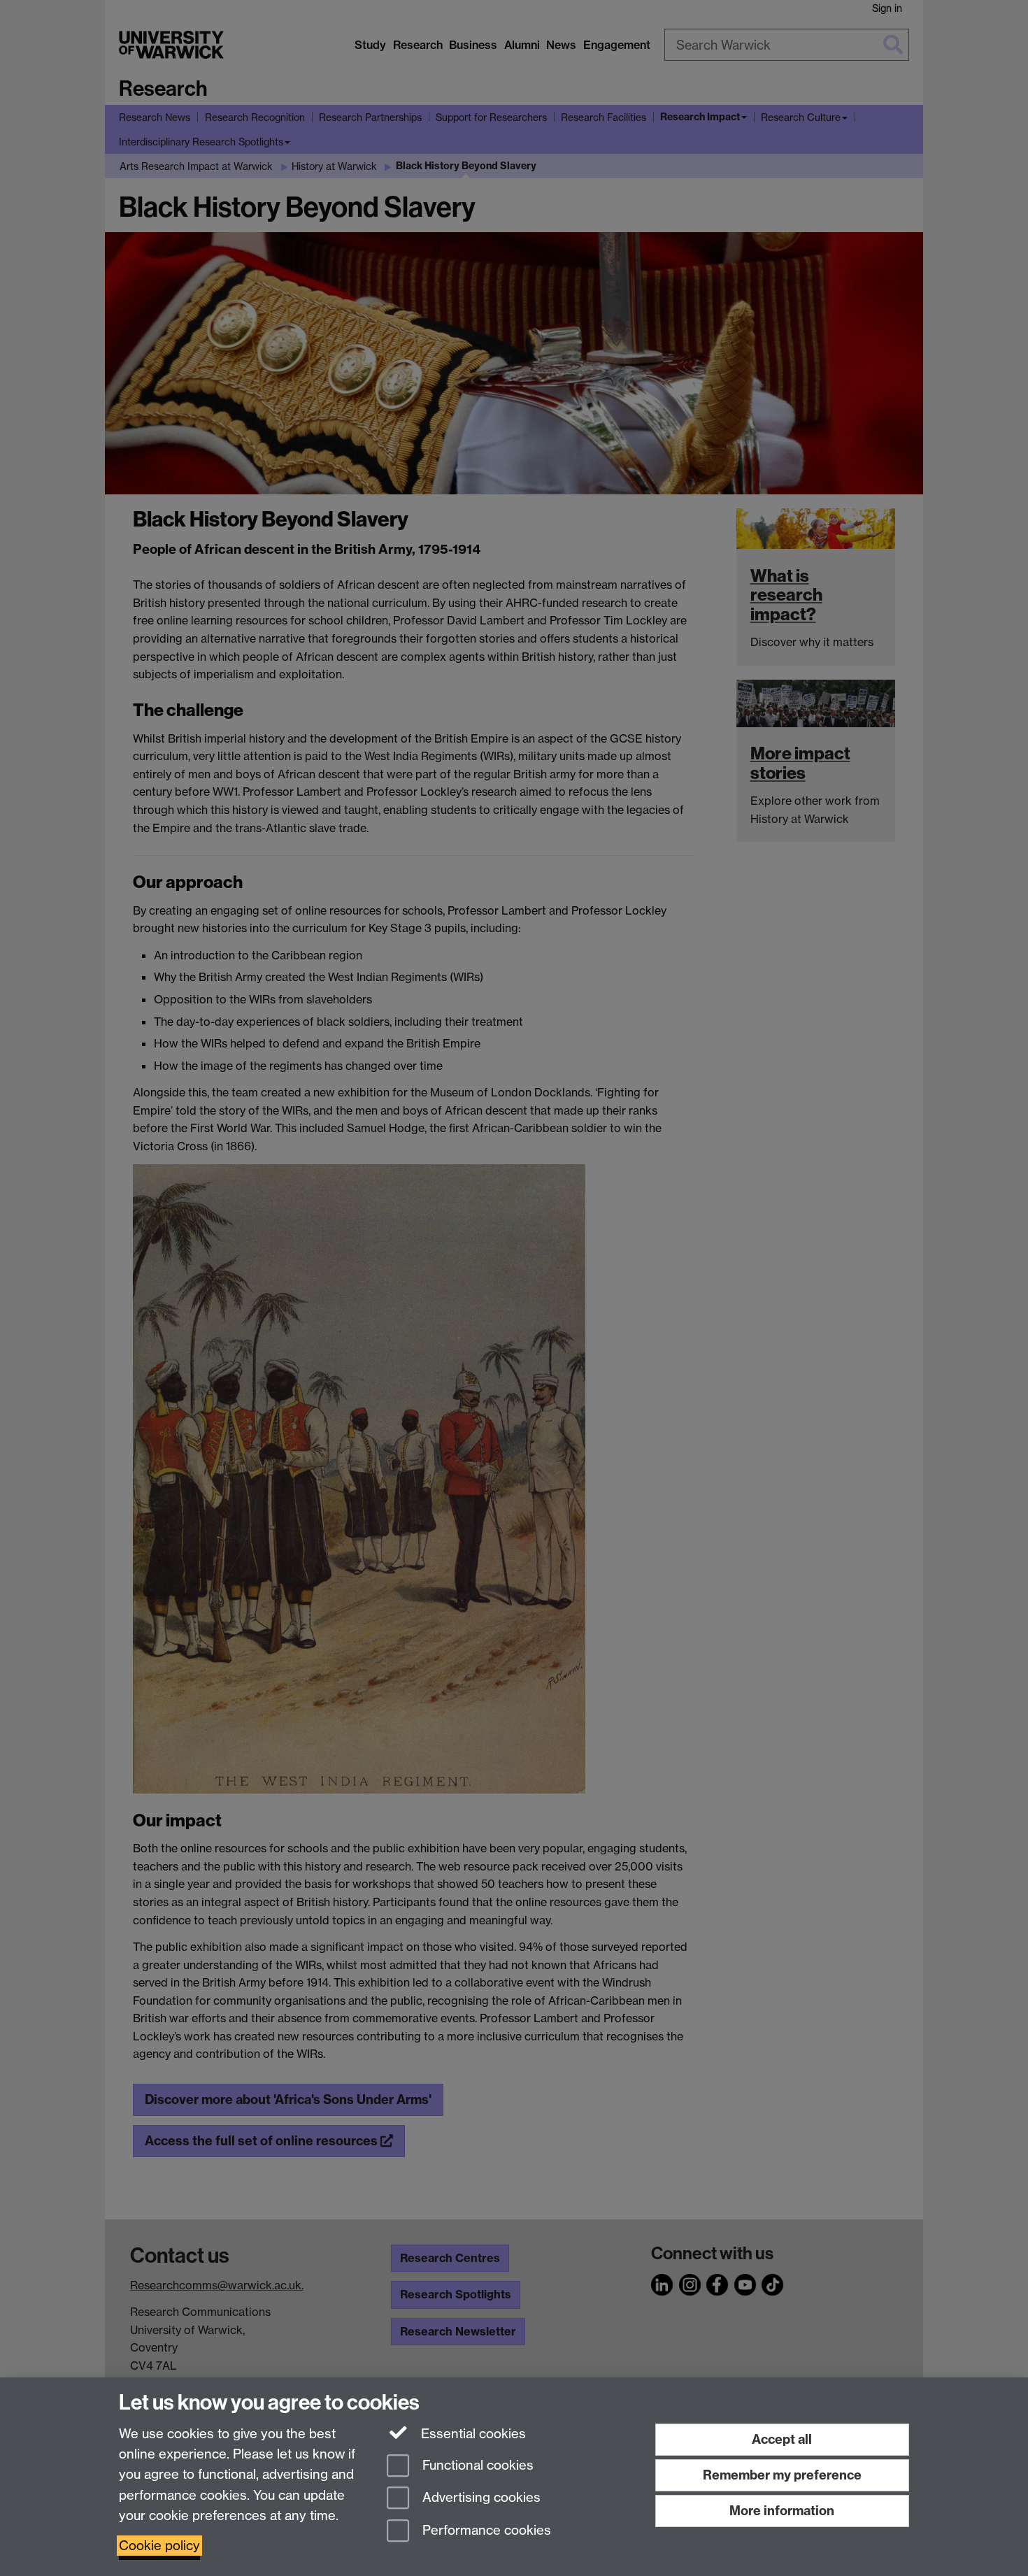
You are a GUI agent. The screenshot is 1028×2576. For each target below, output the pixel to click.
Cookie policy (159, 2546)
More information (782, 2511)
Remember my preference (782, 2475)
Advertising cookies (480, 2498)
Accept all (782, 2439)
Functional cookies (476, 2465)
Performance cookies (485, 2531)
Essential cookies (472, 2434)
